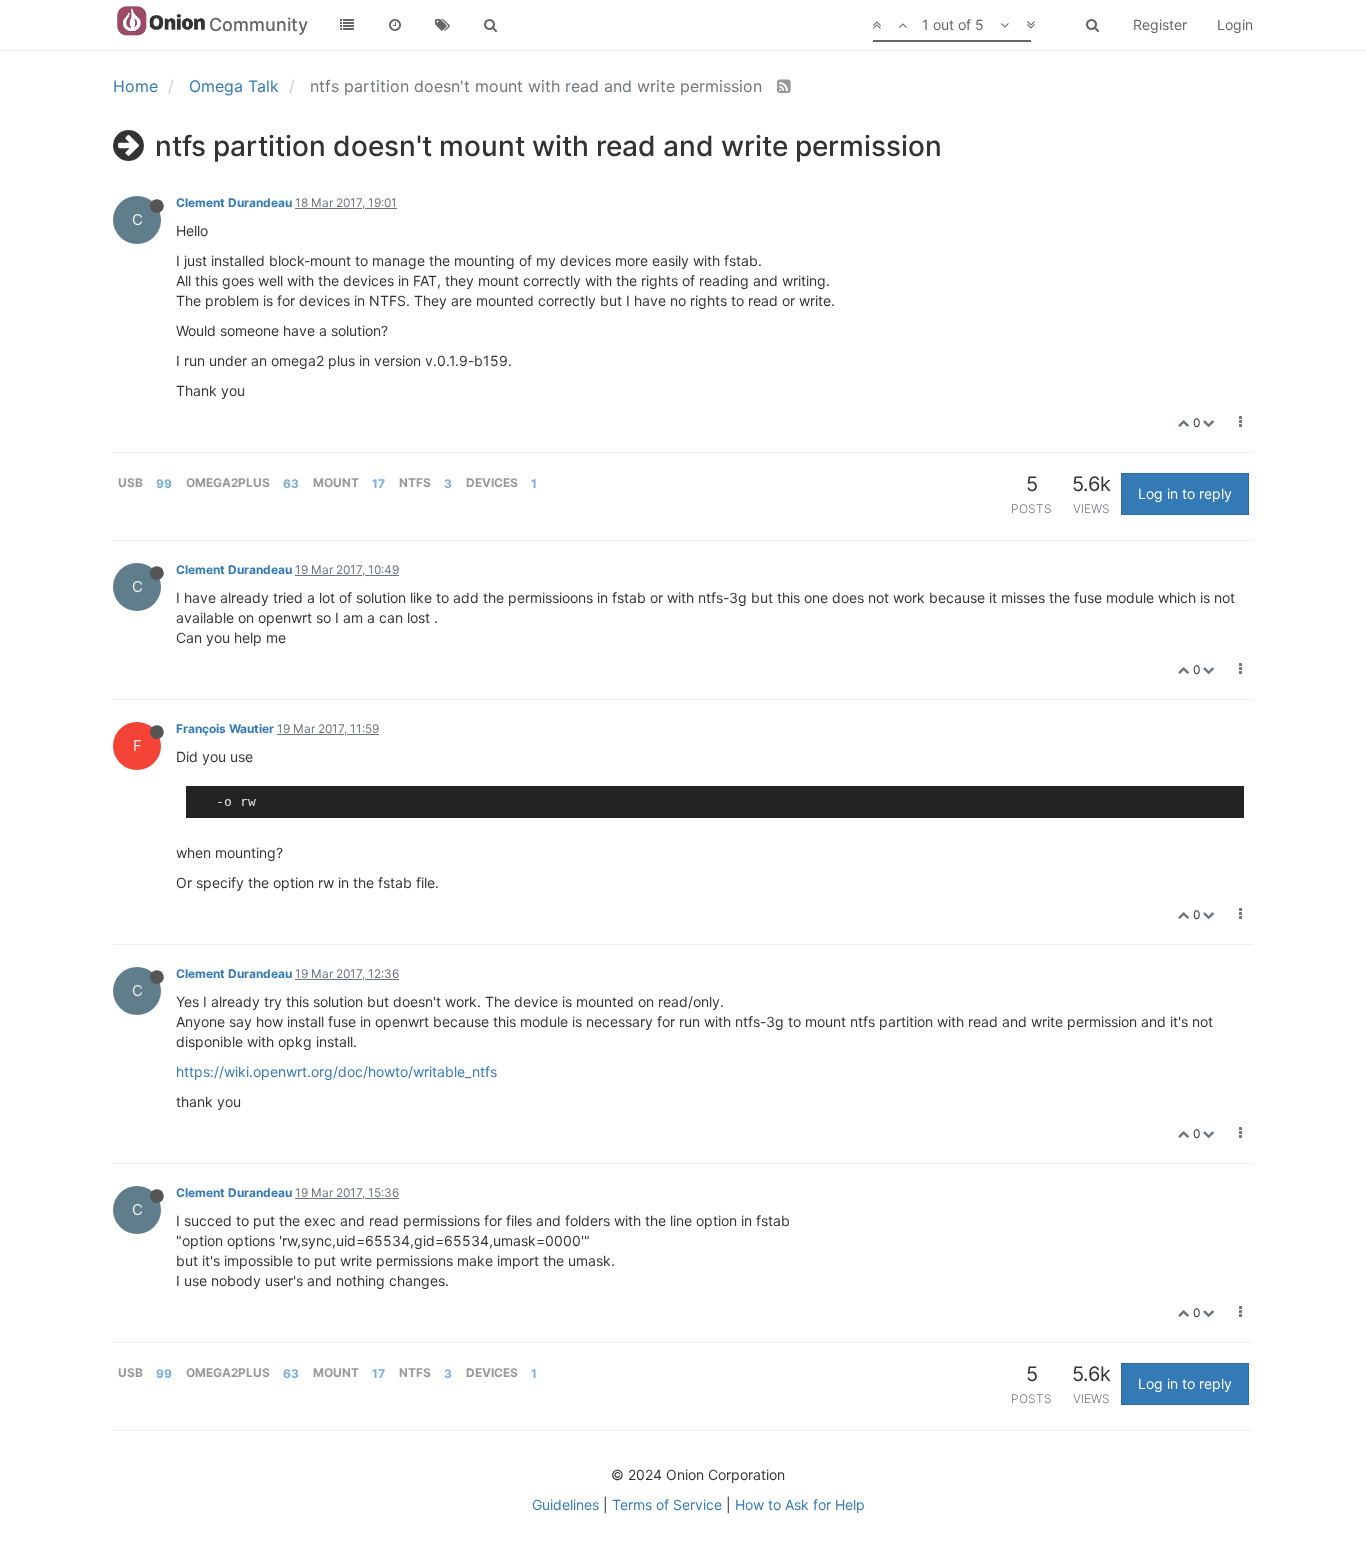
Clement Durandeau (234, 202)
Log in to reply (1185, 493)
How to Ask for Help (800, 1504)
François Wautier (225, 728)
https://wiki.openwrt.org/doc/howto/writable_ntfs (336, 1071)
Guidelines (565, 1504)
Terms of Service (667, 1504)
